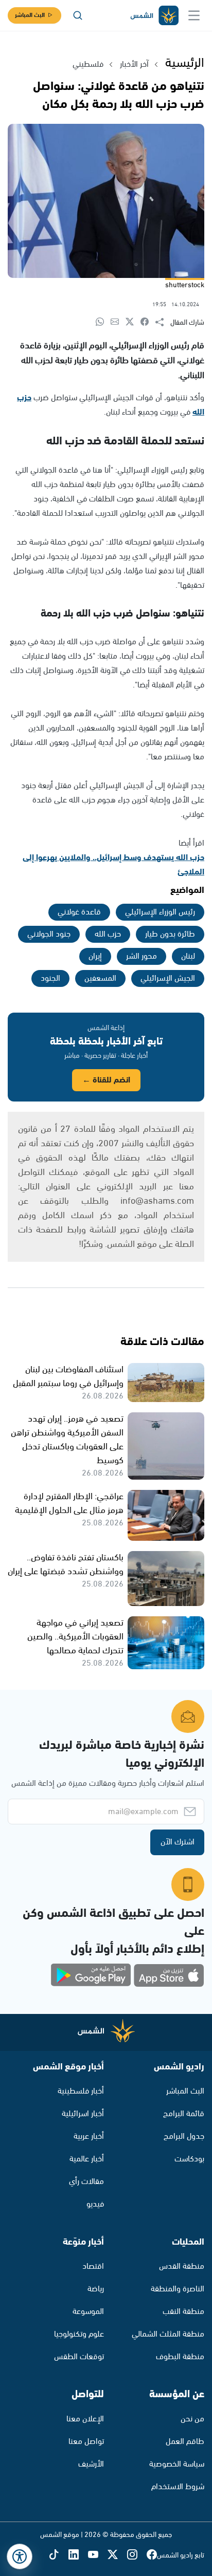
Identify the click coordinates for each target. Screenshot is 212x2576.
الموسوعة (88, 2312)
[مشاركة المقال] (163, 323)
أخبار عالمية (87, 2159)
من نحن (192, 2419)
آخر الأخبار (134, 64)
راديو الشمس (179, 2067)
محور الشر (142, 956)
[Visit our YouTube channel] (98, 2556)
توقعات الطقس (79, 2357)
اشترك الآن (178, 1842)
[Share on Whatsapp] (103, 322)
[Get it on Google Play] (91, 1975)
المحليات (188, 2242)
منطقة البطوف (180, 2357)
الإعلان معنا (85, 2419)
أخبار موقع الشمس (68, 2067)
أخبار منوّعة (83, 2242)
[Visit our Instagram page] (137, 2556)
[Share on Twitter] (133, 322)
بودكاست (189, 2159)
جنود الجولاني (49, 934)
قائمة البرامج (184, 2114)
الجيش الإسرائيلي (168, 978)
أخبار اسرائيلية (83, 2114)
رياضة (96, 2289)
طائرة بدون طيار (170, 934)
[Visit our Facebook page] (152, 2556)
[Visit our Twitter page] (117, 2556)
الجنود (50, 978)
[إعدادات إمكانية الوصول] (20, 2556)
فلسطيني (88, 64)
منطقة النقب (183, 2312)
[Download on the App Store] (169, 1975)
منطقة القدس (182, 2266)
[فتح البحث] (78, 15)
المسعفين (100, 978)
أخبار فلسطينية (81, 2091)
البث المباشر (30, 15)
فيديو (95, 2204)
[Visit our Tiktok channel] (59, 2556)
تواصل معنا (86, 2442)
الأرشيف (91, 2464)
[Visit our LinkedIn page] (78, 2556)
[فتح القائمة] (194, 15)
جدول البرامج (184, 2136)
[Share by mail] (118, 322)
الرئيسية (185, 63)
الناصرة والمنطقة (178, 2289)
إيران (95, 956)
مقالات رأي (86, 2182)
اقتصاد (93, 2266)
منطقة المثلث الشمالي (168, 2334)
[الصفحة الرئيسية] (154, 16)
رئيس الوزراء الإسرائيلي (160, 912)
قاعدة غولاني (79, 912)
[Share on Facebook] (148, 322)
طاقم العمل (185, 2442)
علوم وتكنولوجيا (79, 2334)
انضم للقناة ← (106, 1080)
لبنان (188, 956)
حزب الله (108, 934)
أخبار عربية (89, 2136)
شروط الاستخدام (178, 2487)
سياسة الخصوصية (177, 2464)
